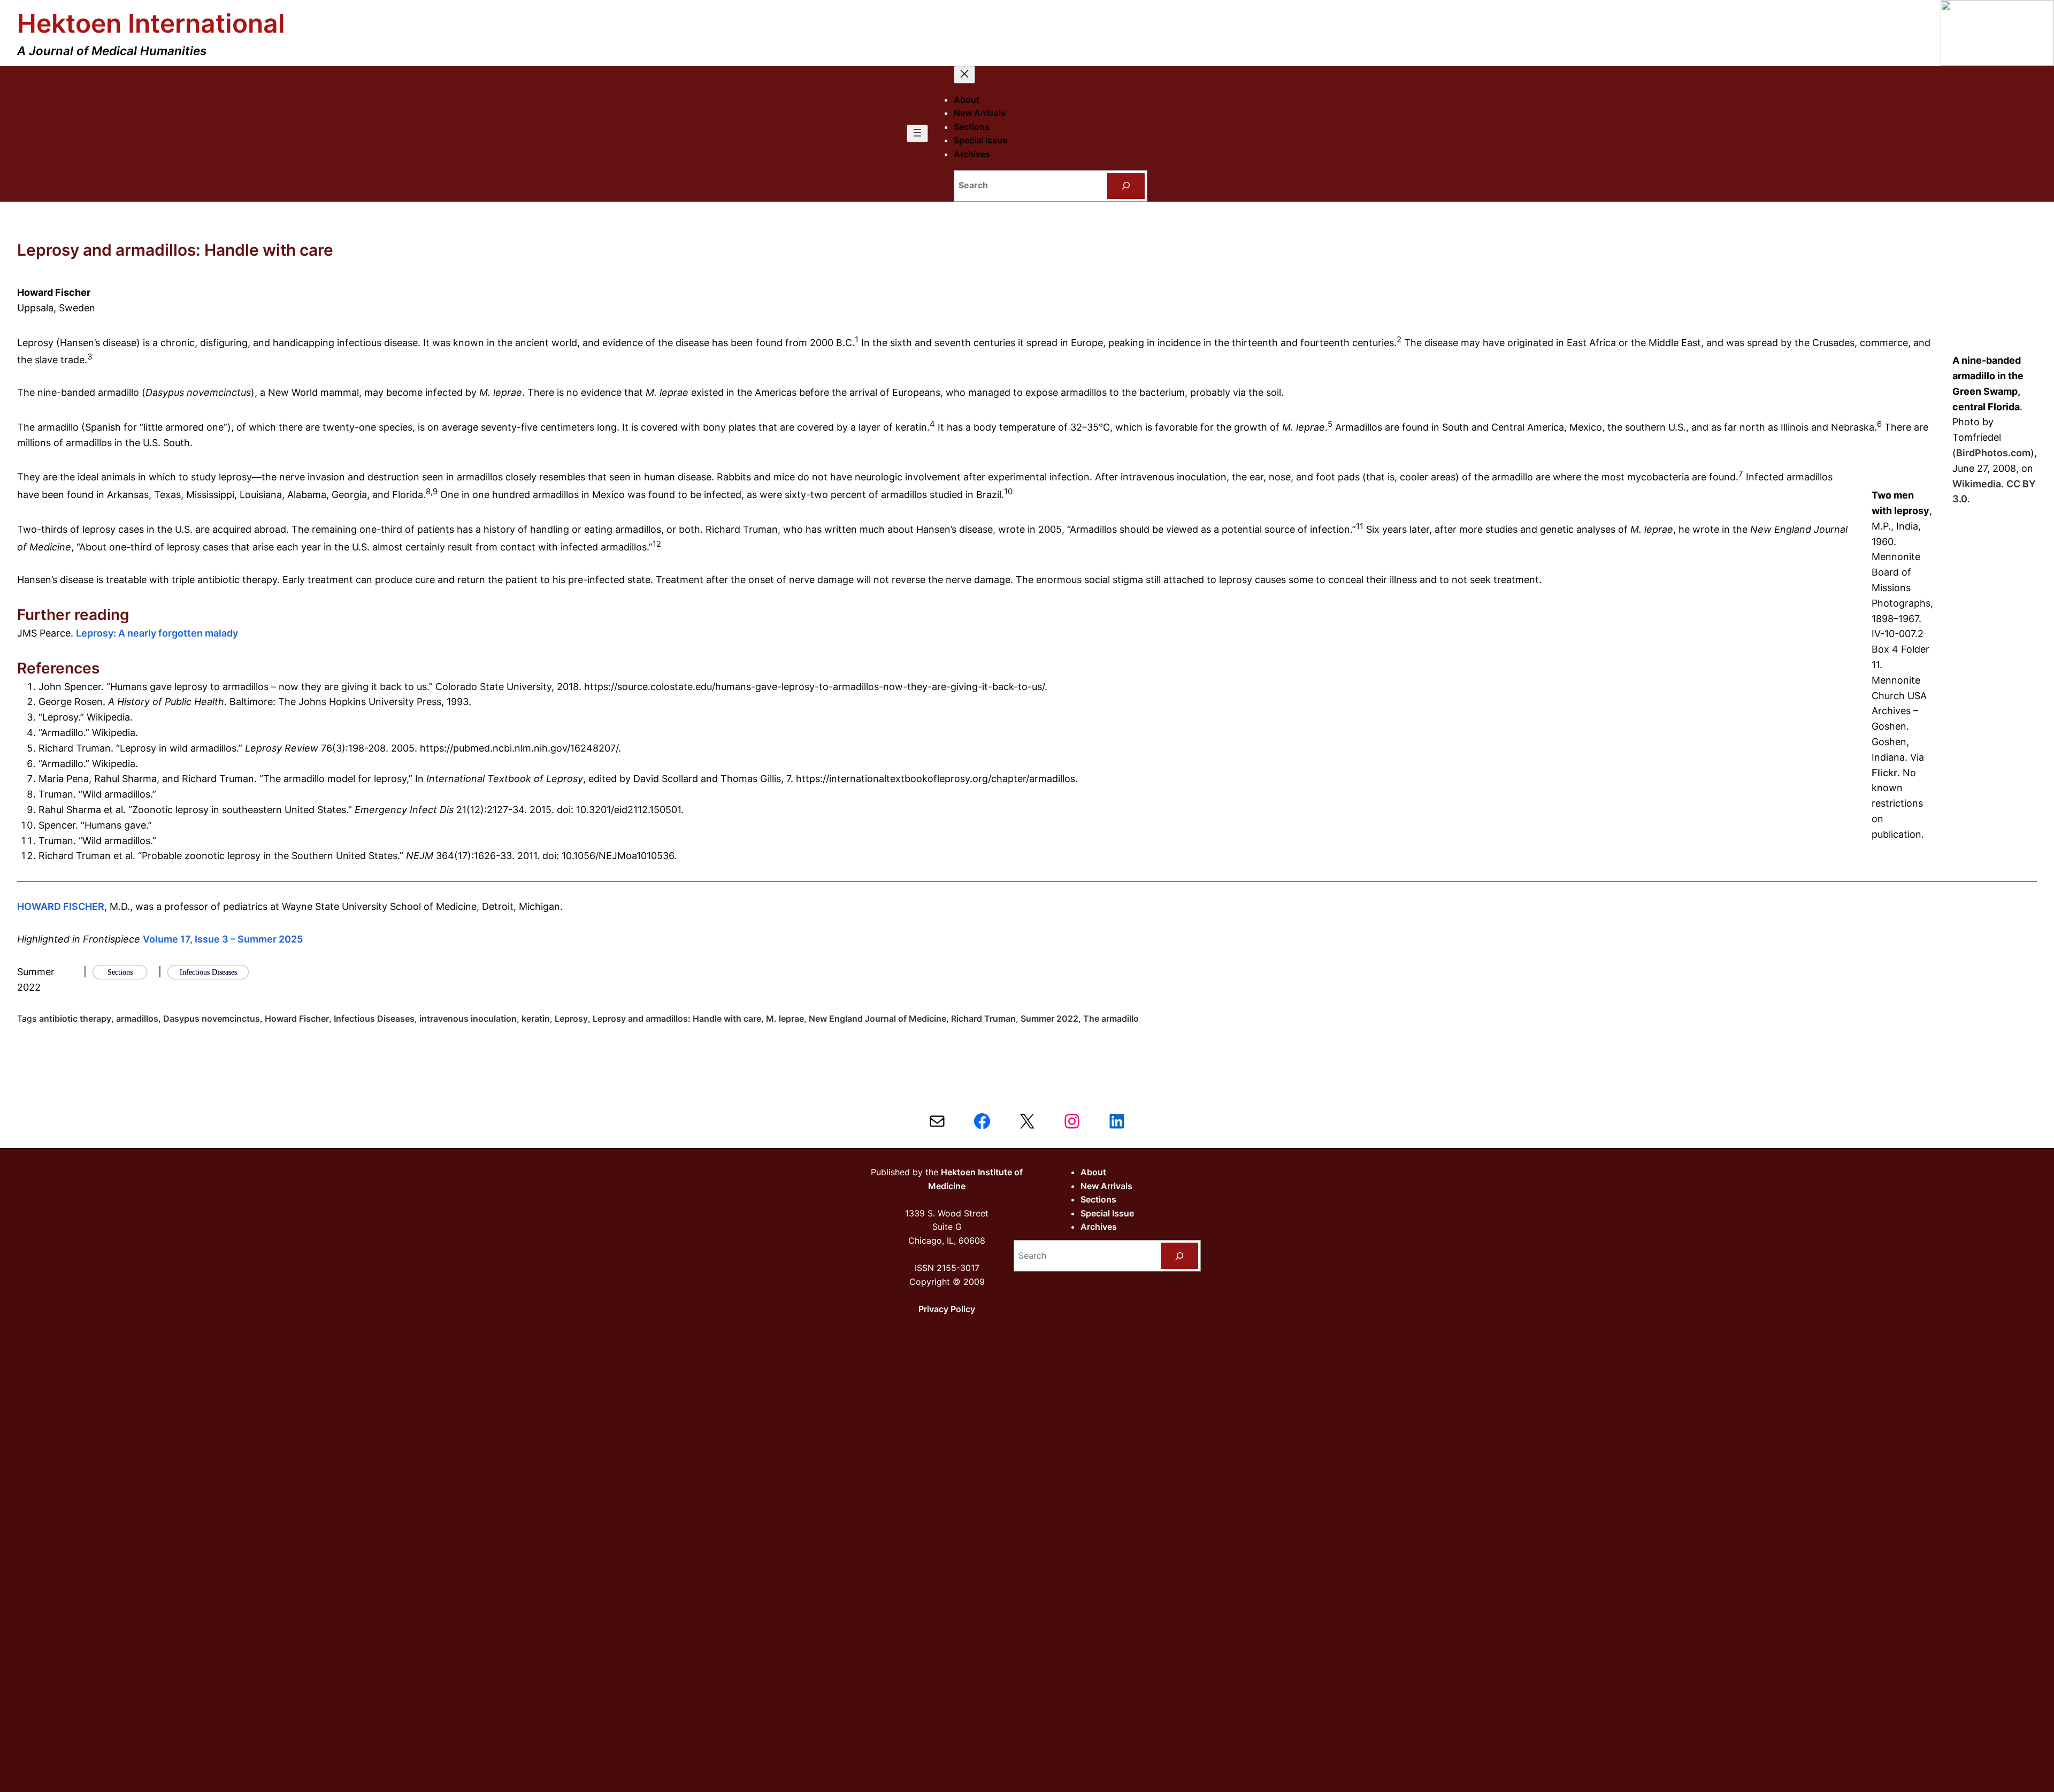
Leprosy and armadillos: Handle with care (677, 1018)
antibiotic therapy (75, 1018)
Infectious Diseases (374, 1018)
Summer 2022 (1049, 1018)
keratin (536, 1018)
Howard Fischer (297, 1018)
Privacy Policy (947, 1309)
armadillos (137, 1018)
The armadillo (1111, 1018)
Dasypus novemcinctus (212, 1018)
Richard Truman (983, 1018)
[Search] (1126, 186)
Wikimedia (1977, 484)
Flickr (1884, 773)
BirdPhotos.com (1993, 453)
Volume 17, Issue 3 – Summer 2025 (223, 939)
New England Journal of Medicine (877, 1018)
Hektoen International (151, 23)
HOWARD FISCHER (61, 906)
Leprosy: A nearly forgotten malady (157, 633)
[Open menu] (917, 133)
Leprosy (571, 1018)
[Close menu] (964, 75)
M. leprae (785, 1018)
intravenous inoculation (468, 1018)
